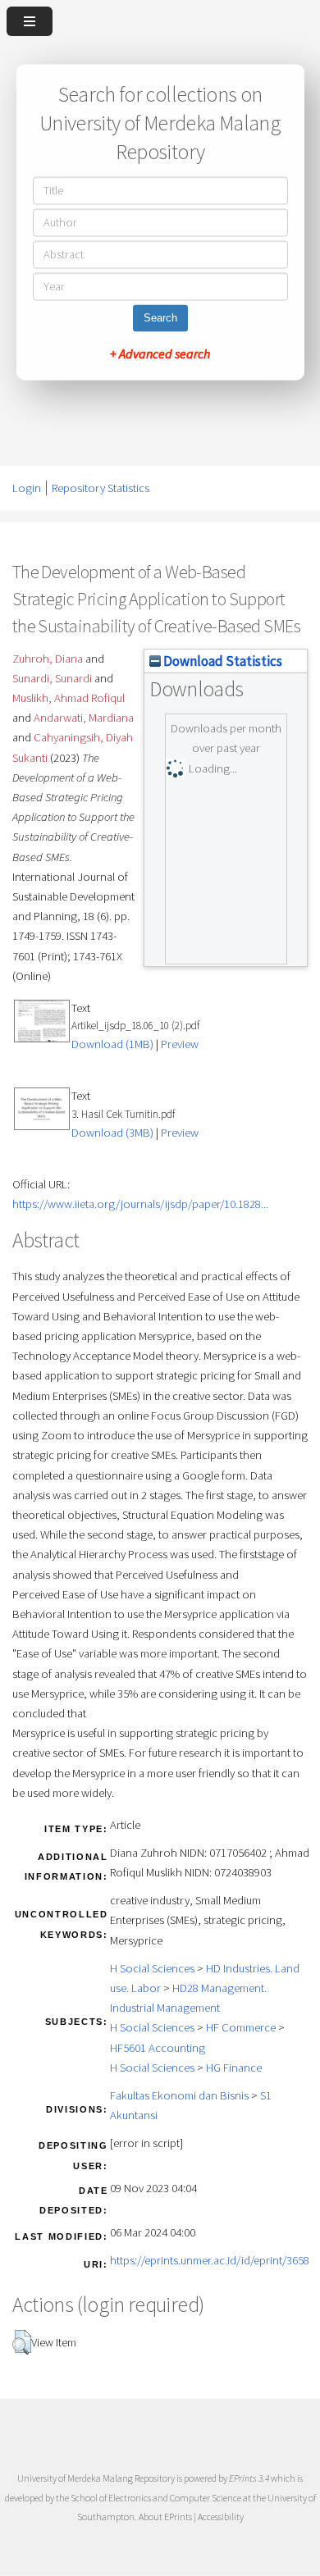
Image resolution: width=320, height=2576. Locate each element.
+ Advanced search (160, 354)
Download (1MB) (112, 1044)
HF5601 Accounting (158, 2048)
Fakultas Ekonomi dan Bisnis (179, 2095)
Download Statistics (222, 661)
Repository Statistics (101, 488)
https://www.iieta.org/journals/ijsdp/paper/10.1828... (140, 1204)
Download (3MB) (112, 1133)
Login (27, 488)
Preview (180, 1044)
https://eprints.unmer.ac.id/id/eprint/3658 (210, 2260)
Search (160, 319)
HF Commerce (241, 2027)
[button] (22, 2342)
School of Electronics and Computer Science (156, 2498)
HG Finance (234, 2068)
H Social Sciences (152, 1968)
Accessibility (221, 2517)
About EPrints (165, 2517)
